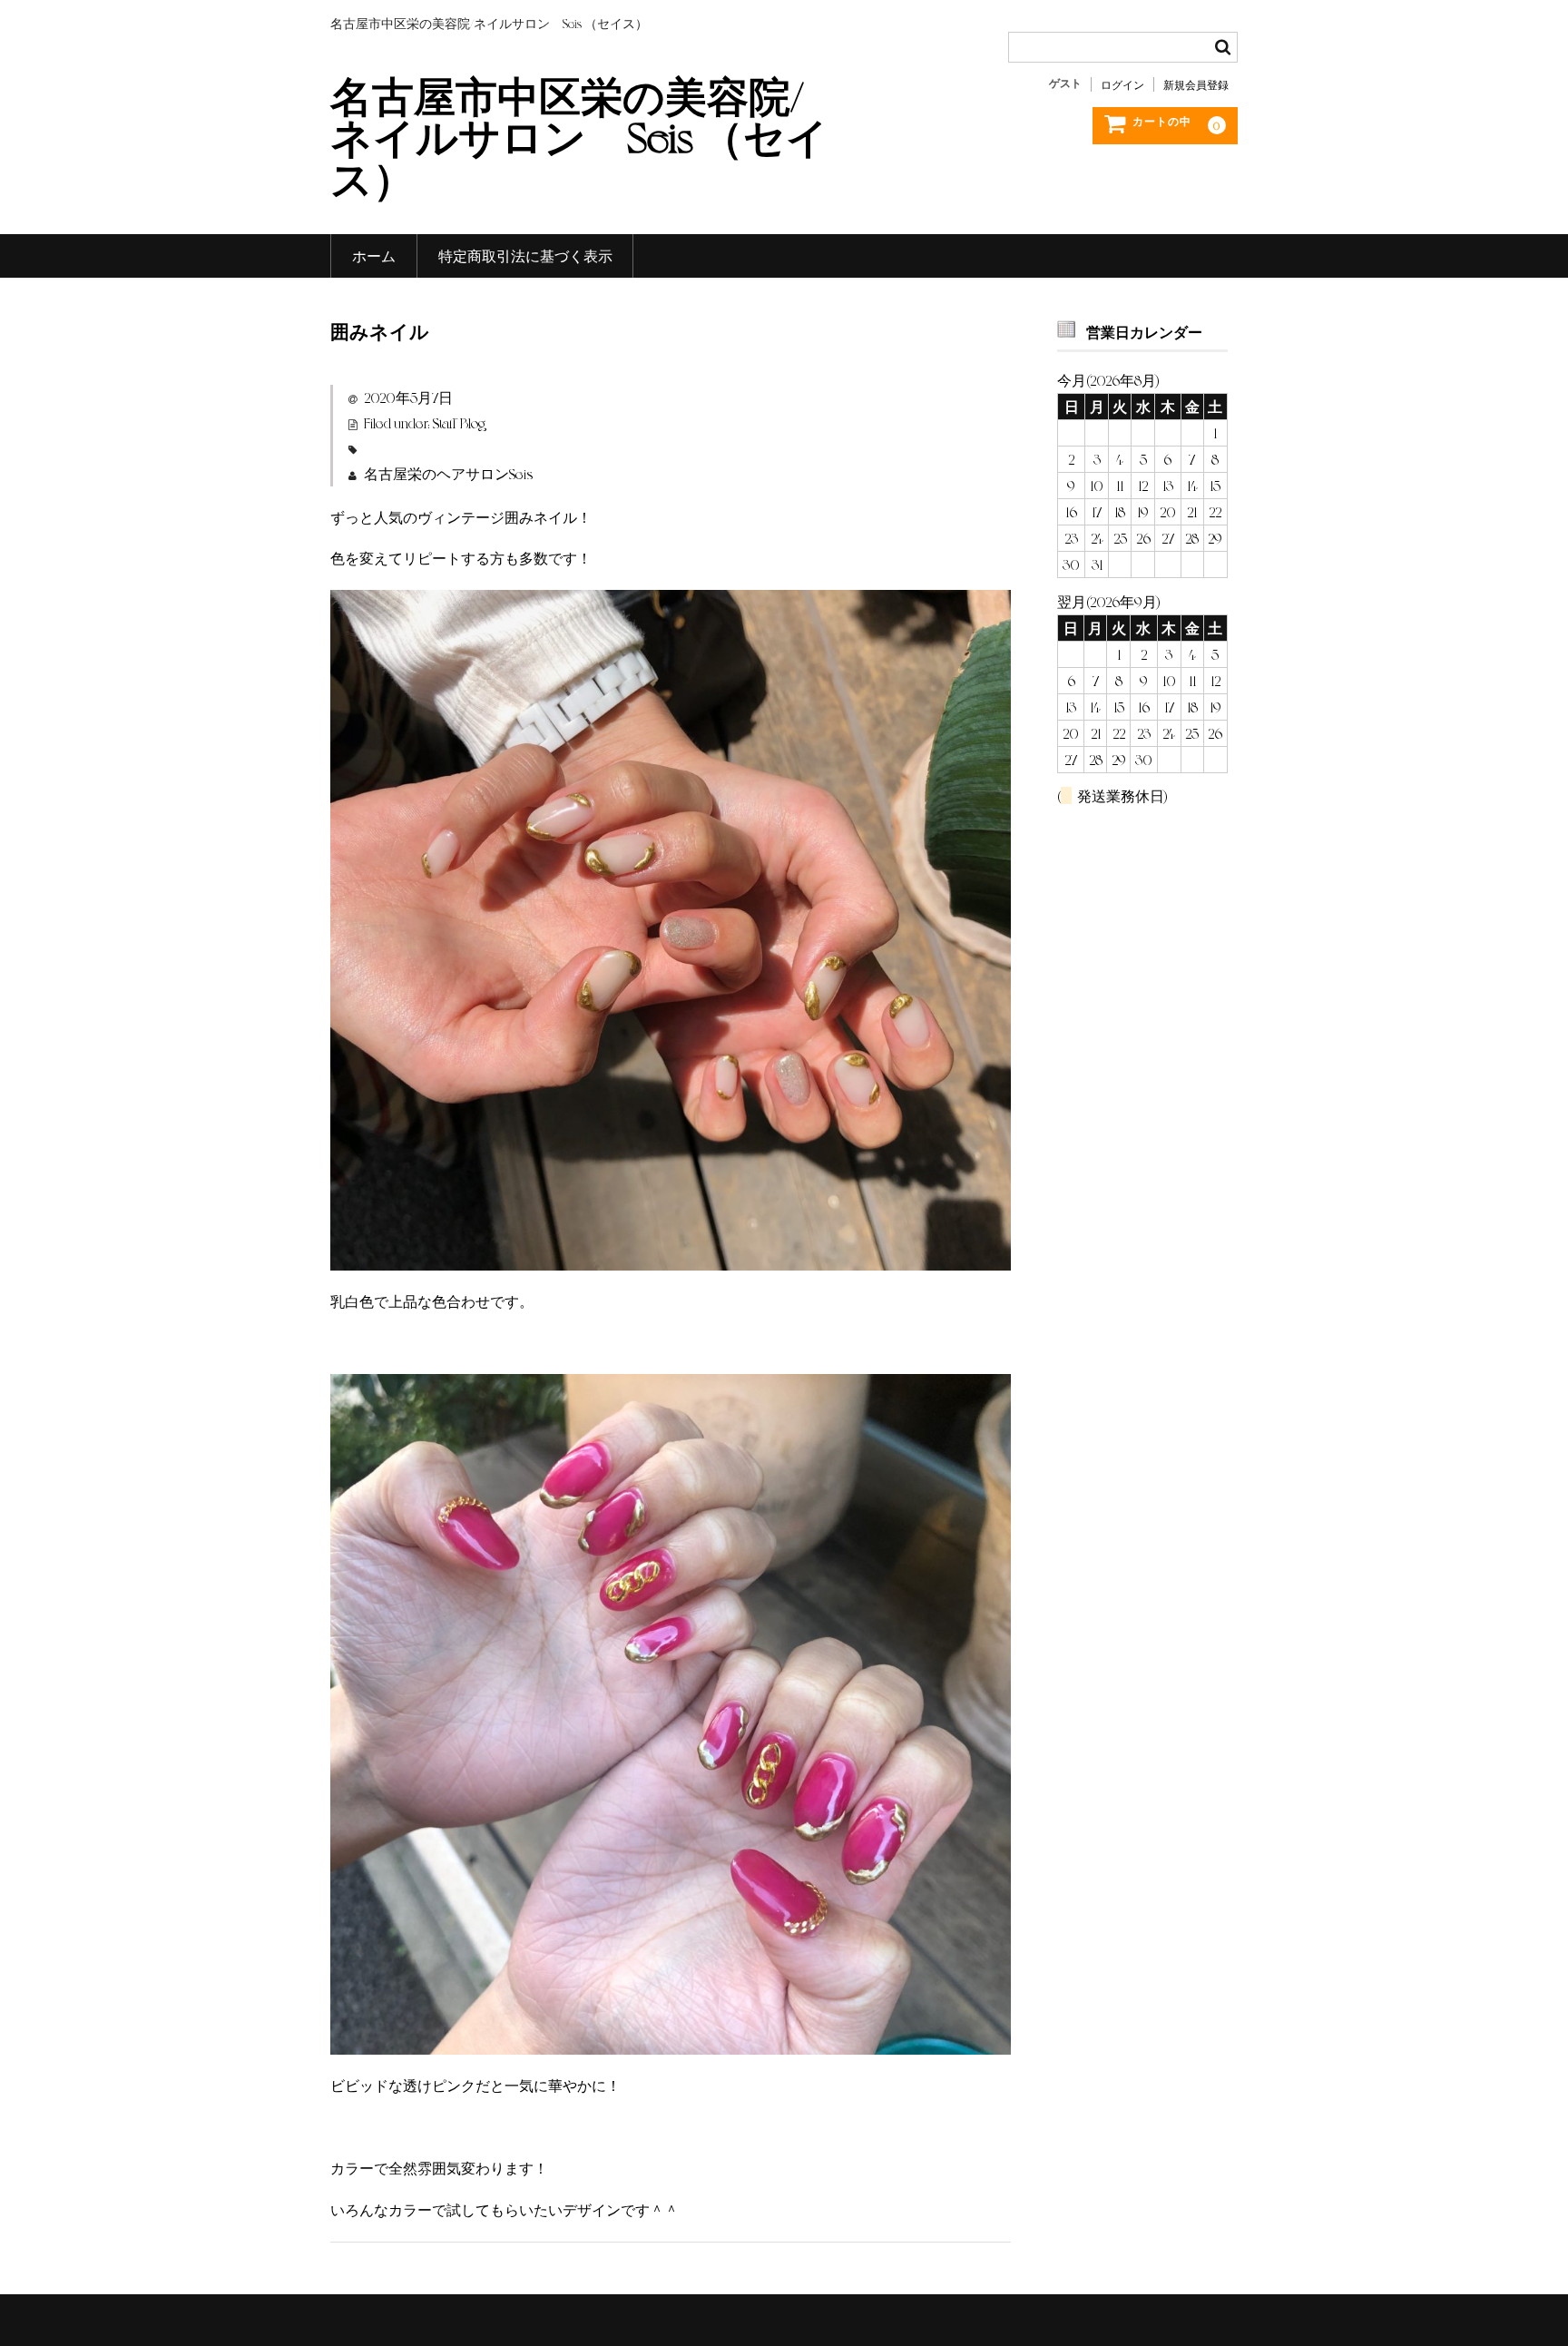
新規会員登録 (1196, 84)
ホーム (374, 255)
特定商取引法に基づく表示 (525, 255)
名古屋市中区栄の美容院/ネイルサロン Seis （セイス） (579, 135)
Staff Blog (459, 422)
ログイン (1122, 84)
